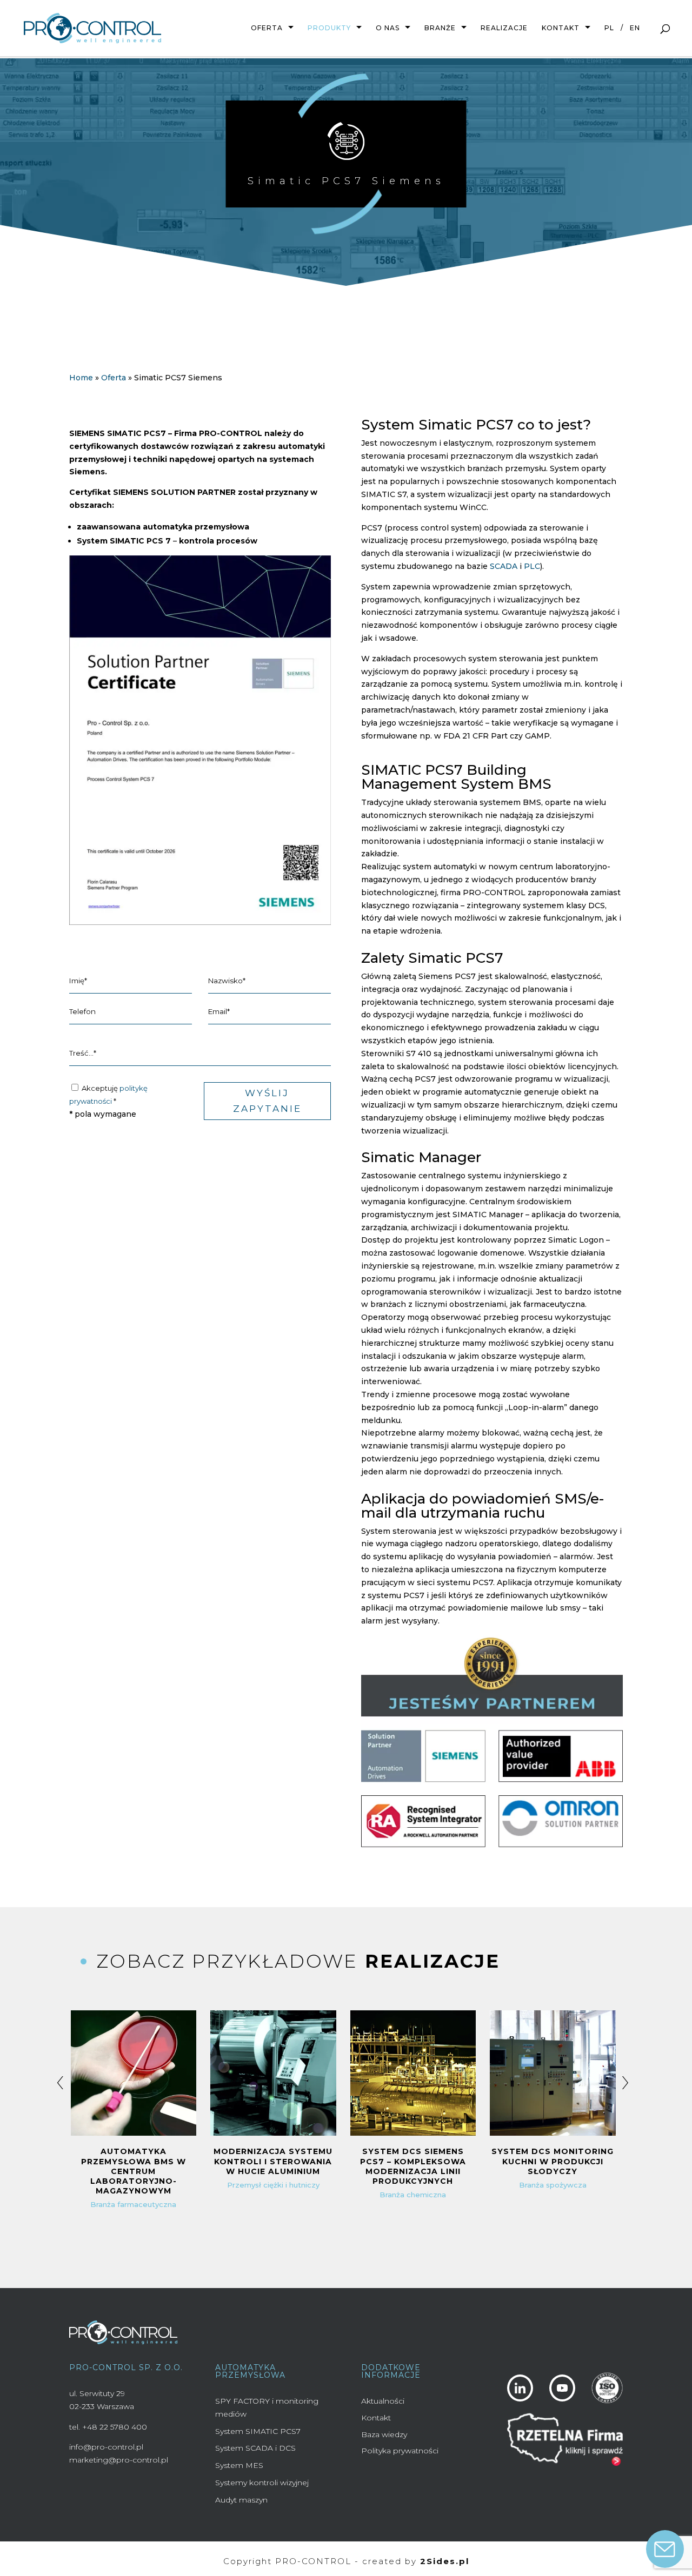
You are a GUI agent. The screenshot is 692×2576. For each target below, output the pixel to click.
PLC (532, 566)
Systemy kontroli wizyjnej (262, 2483)
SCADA (504, 566)
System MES (239, 2465)
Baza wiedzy (384, 2434)
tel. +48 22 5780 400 (108, 2427)
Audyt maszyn (241, 2500)
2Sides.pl (445, 2561)
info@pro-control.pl (106, 2447)
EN (635, 28)
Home (81, 378)
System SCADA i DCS (255, 2448)
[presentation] (60, 2079)
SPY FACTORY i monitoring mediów (267, 2407)
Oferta (267, 28)
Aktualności (383, 2401)
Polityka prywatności (400, 2451)
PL (609, 28)
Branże (440, 28)
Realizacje (504, 28)
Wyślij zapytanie (267, 1101)
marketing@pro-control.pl (119, 2460)
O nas (388, 28)
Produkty (329, 28)
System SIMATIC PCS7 (258, 2431)
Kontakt (561, 28)
